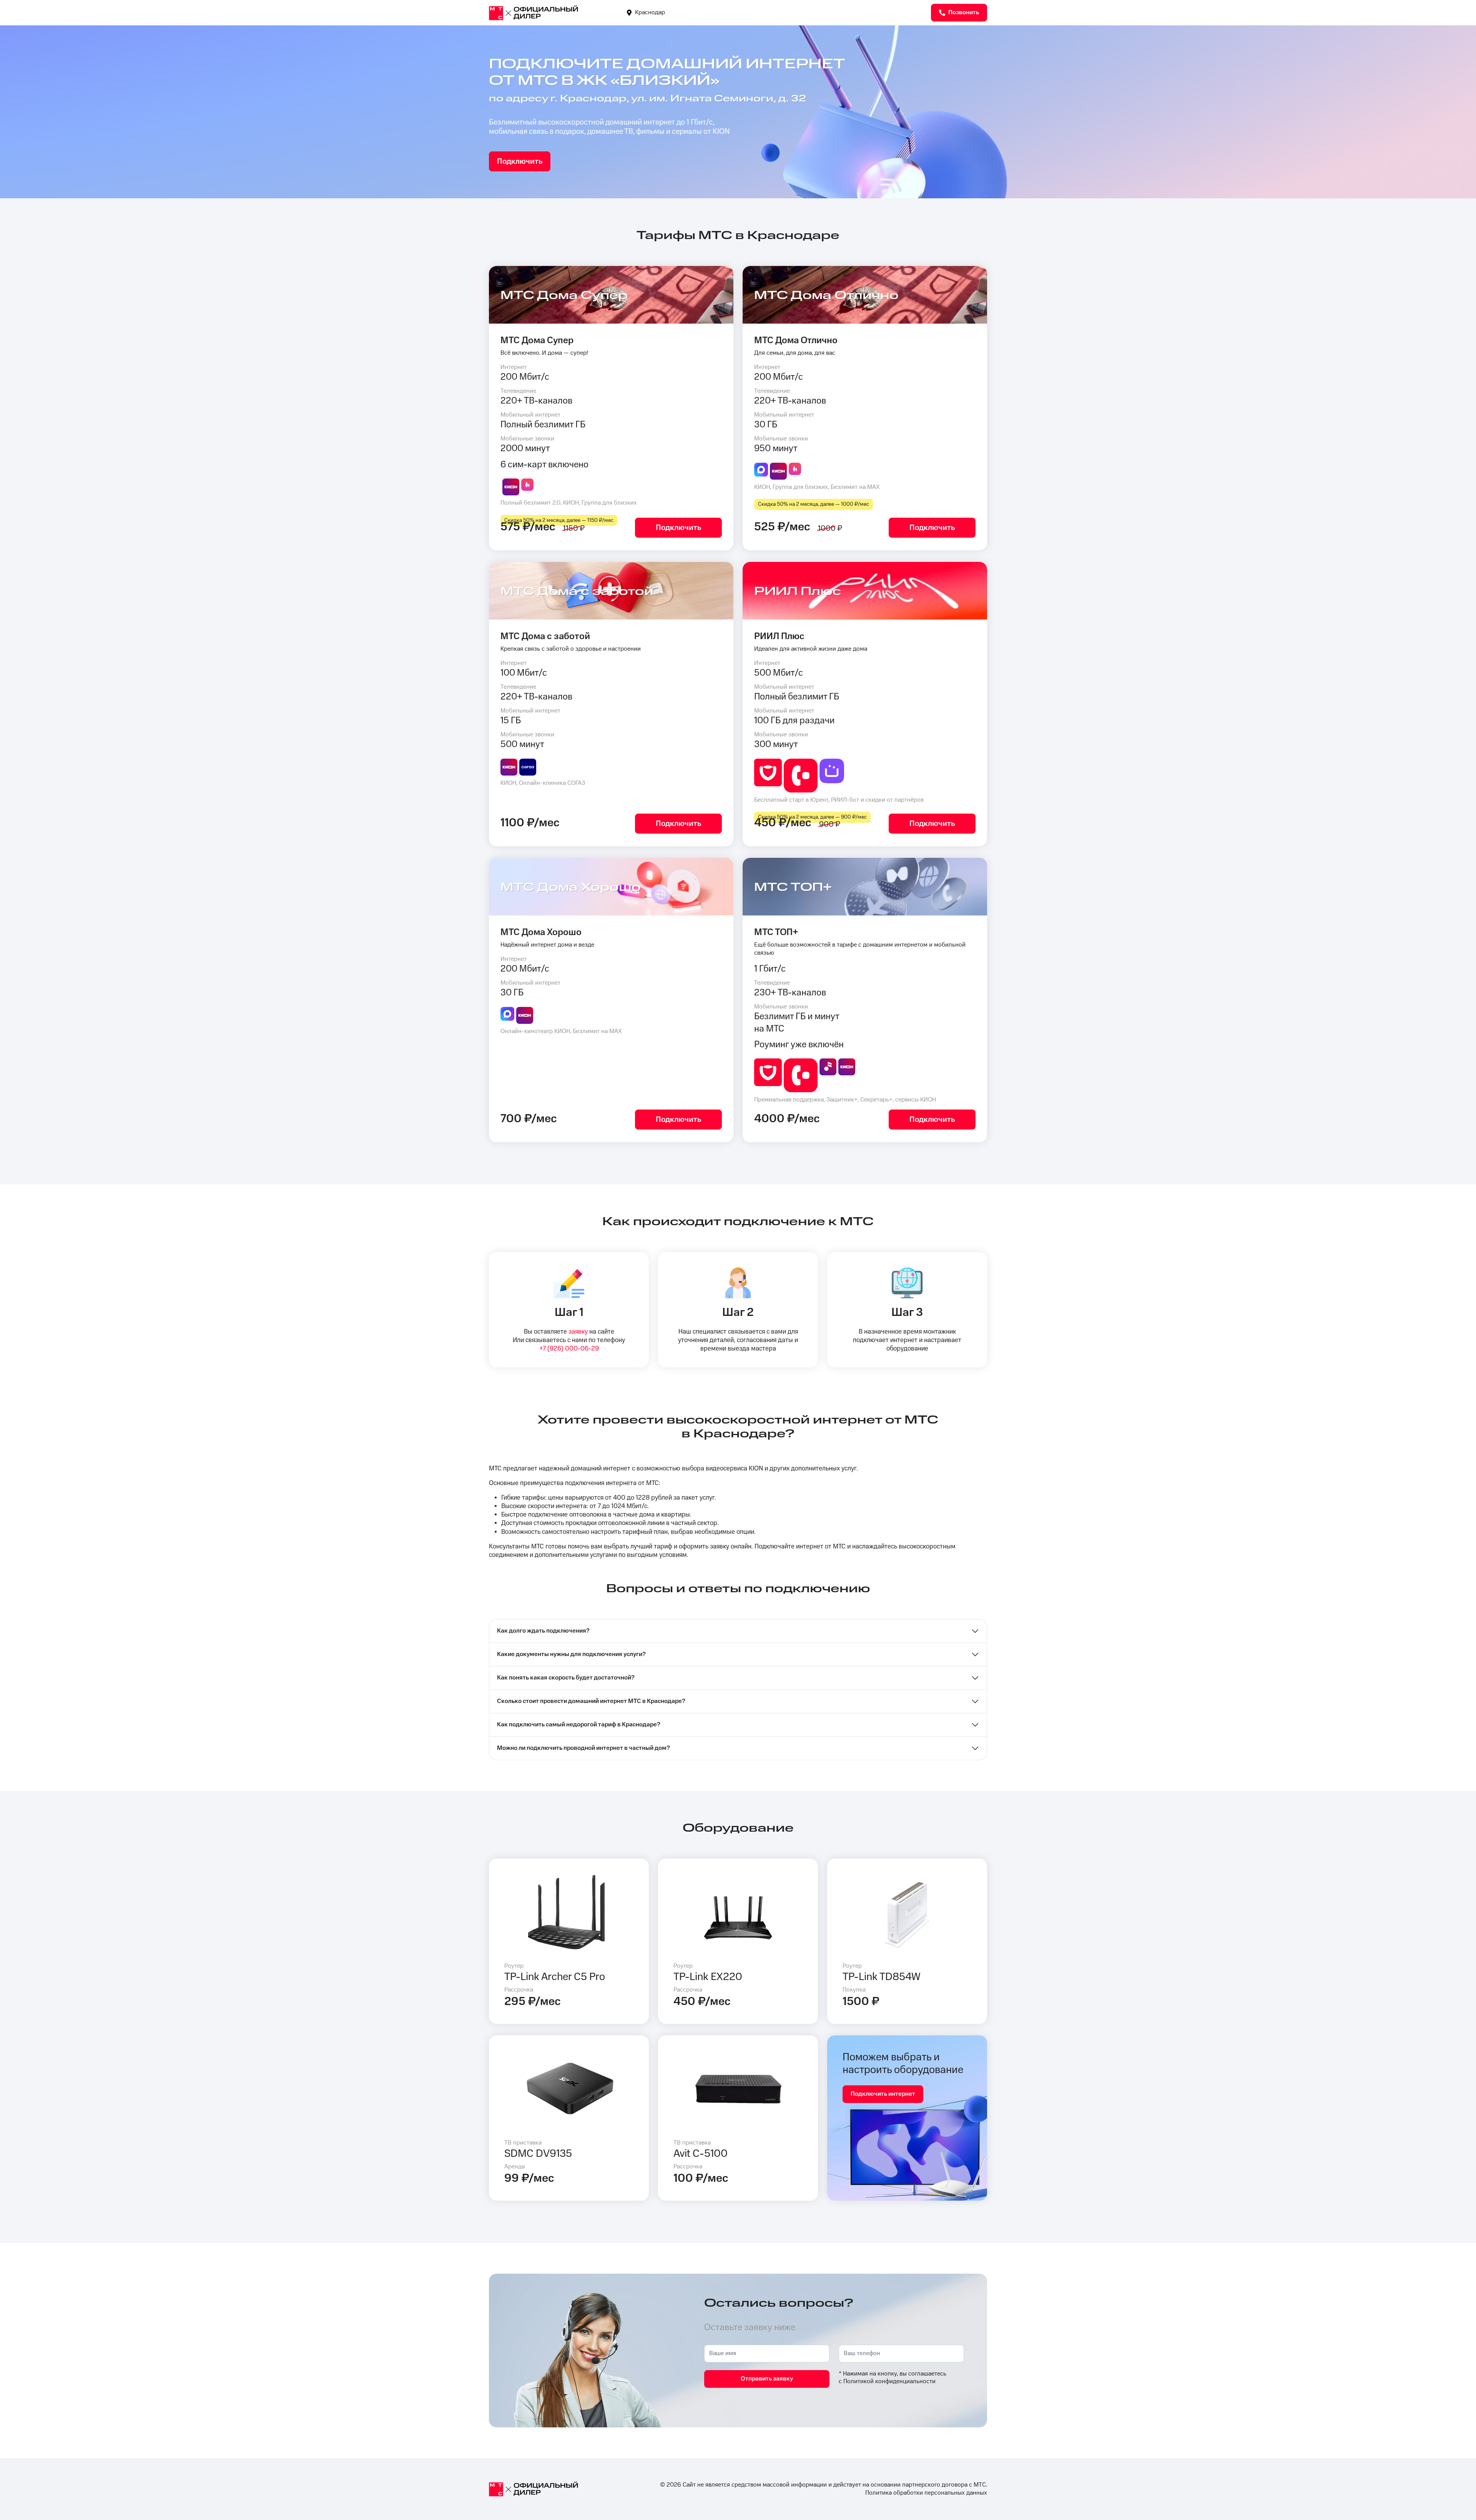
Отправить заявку (767, 2379)
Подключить (520, 161)
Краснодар (649, 12)
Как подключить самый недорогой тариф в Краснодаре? (579, 1725)
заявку (578, 1332)
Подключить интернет (883, 2094)
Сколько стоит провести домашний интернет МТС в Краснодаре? (591, 1701)
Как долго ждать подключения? (543, 1631)
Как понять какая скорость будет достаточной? (566, 1678)
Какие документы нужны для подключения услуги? (571, 1654)
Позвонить (963, 12)
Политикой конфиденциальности (889, 2381)
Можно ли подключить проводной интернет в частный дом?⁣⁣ (583, 1748)
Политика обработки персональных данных (926, 2493)
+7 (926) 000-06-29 (569, 1349)
